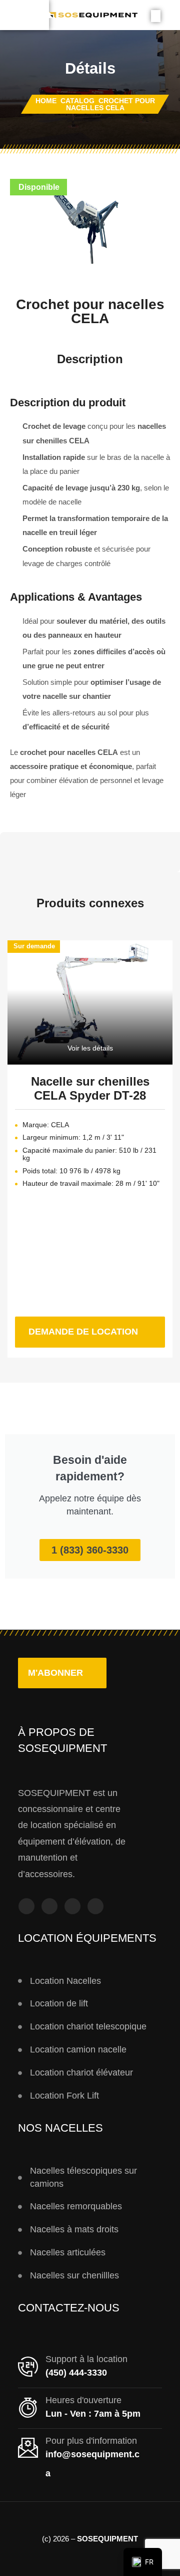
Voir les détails (90, 1048)
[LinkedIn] (95, 1906)
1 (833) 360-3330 (90, 1550)
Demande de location (97, 1327)
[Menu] (24, 15)
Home (46, 101)
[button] (62, 1673)
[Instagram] (49, 1906)
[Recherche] (156, 16)
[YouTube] (72, 1906)
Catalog (77, 101)
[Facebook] (26, 1906)
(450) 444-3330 (76, 2373)
